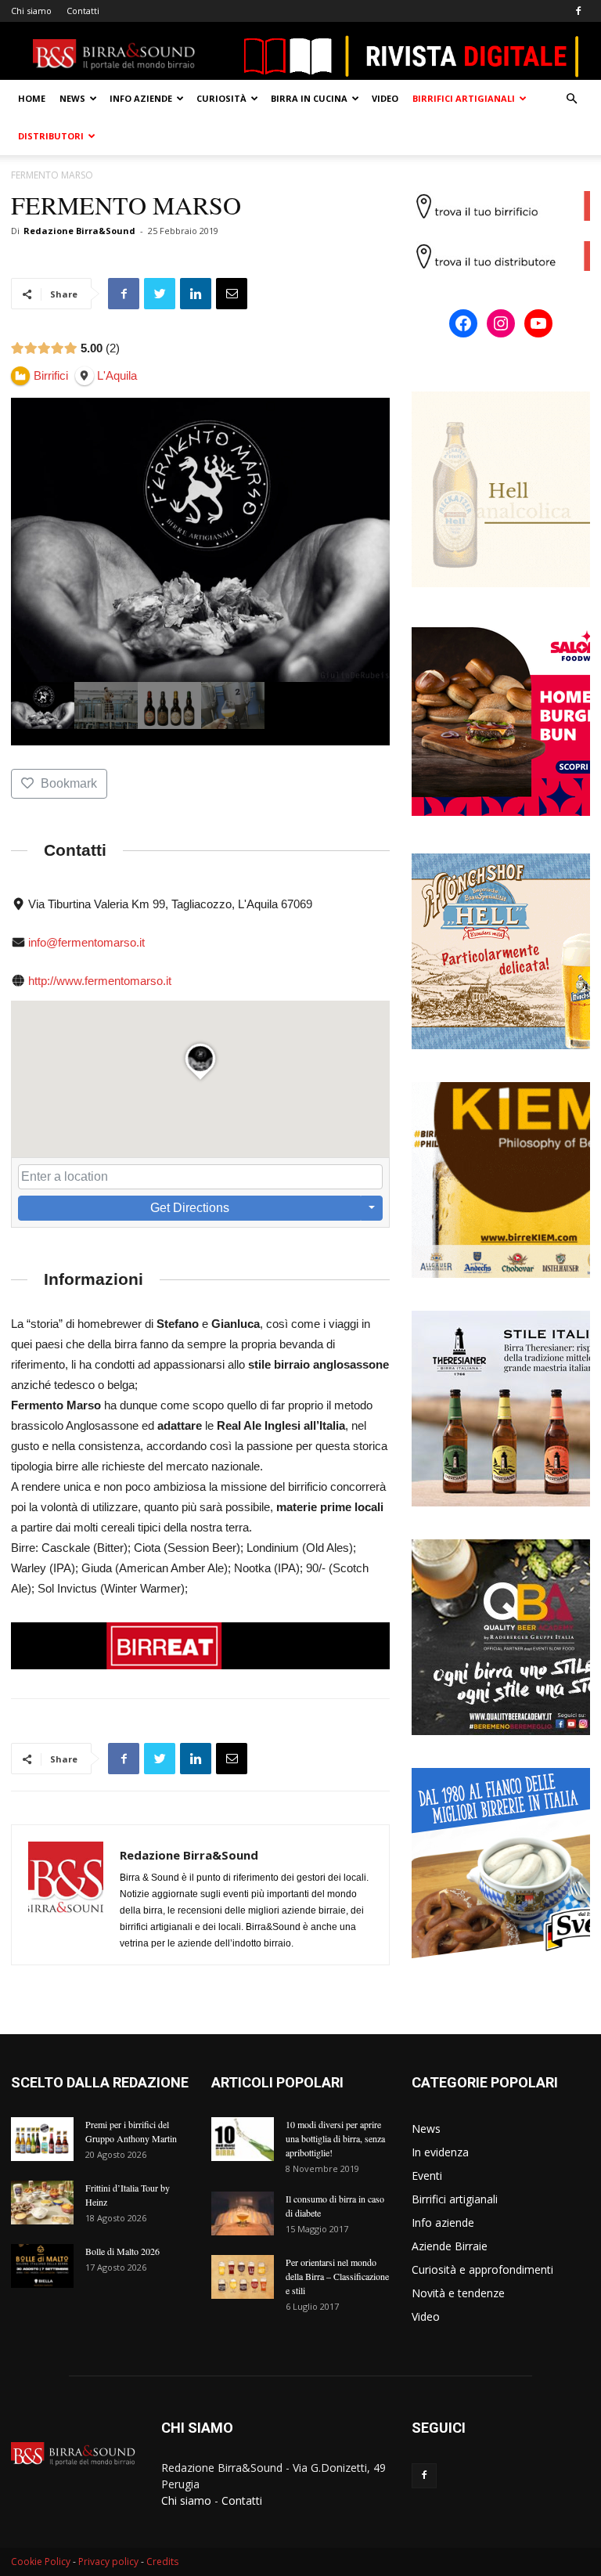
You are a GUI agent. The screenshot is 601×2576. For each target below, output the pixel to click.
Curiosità (221, 98)
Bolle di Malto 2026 (122, 2251)
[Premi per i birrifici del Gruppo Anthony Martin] (42, 2139)
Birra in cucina (309, 98)
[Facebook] (578, 11)
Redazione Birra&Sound (79, 231)
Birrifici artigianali (464, 98)
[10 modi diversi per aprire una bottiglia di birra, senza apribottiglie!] (243, 2139)
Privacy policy (108, 2562)
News (72, 98)
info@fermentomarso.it (86, 942)
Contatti (83, 11)
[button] (571, 99)
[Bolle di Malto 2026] (42, 2266)
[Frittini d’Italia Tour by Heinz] (42, 2203)
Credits (162, 2562)
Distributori (51, 136)
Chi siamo (31, 11)
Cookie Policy (41, 2562)
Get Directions (190, 1208)
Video (385, 98)
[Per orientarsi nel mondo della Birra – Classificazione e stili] (243, 2277)
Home (32, 98)
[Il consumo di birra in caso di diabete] (243, 2213)
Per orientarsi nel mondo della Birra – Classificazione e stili (337, 2276)
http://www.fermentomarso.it (100, 981)
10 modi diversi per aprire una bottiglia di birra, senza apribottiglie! (335, 2138)
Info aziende (141, 98)
